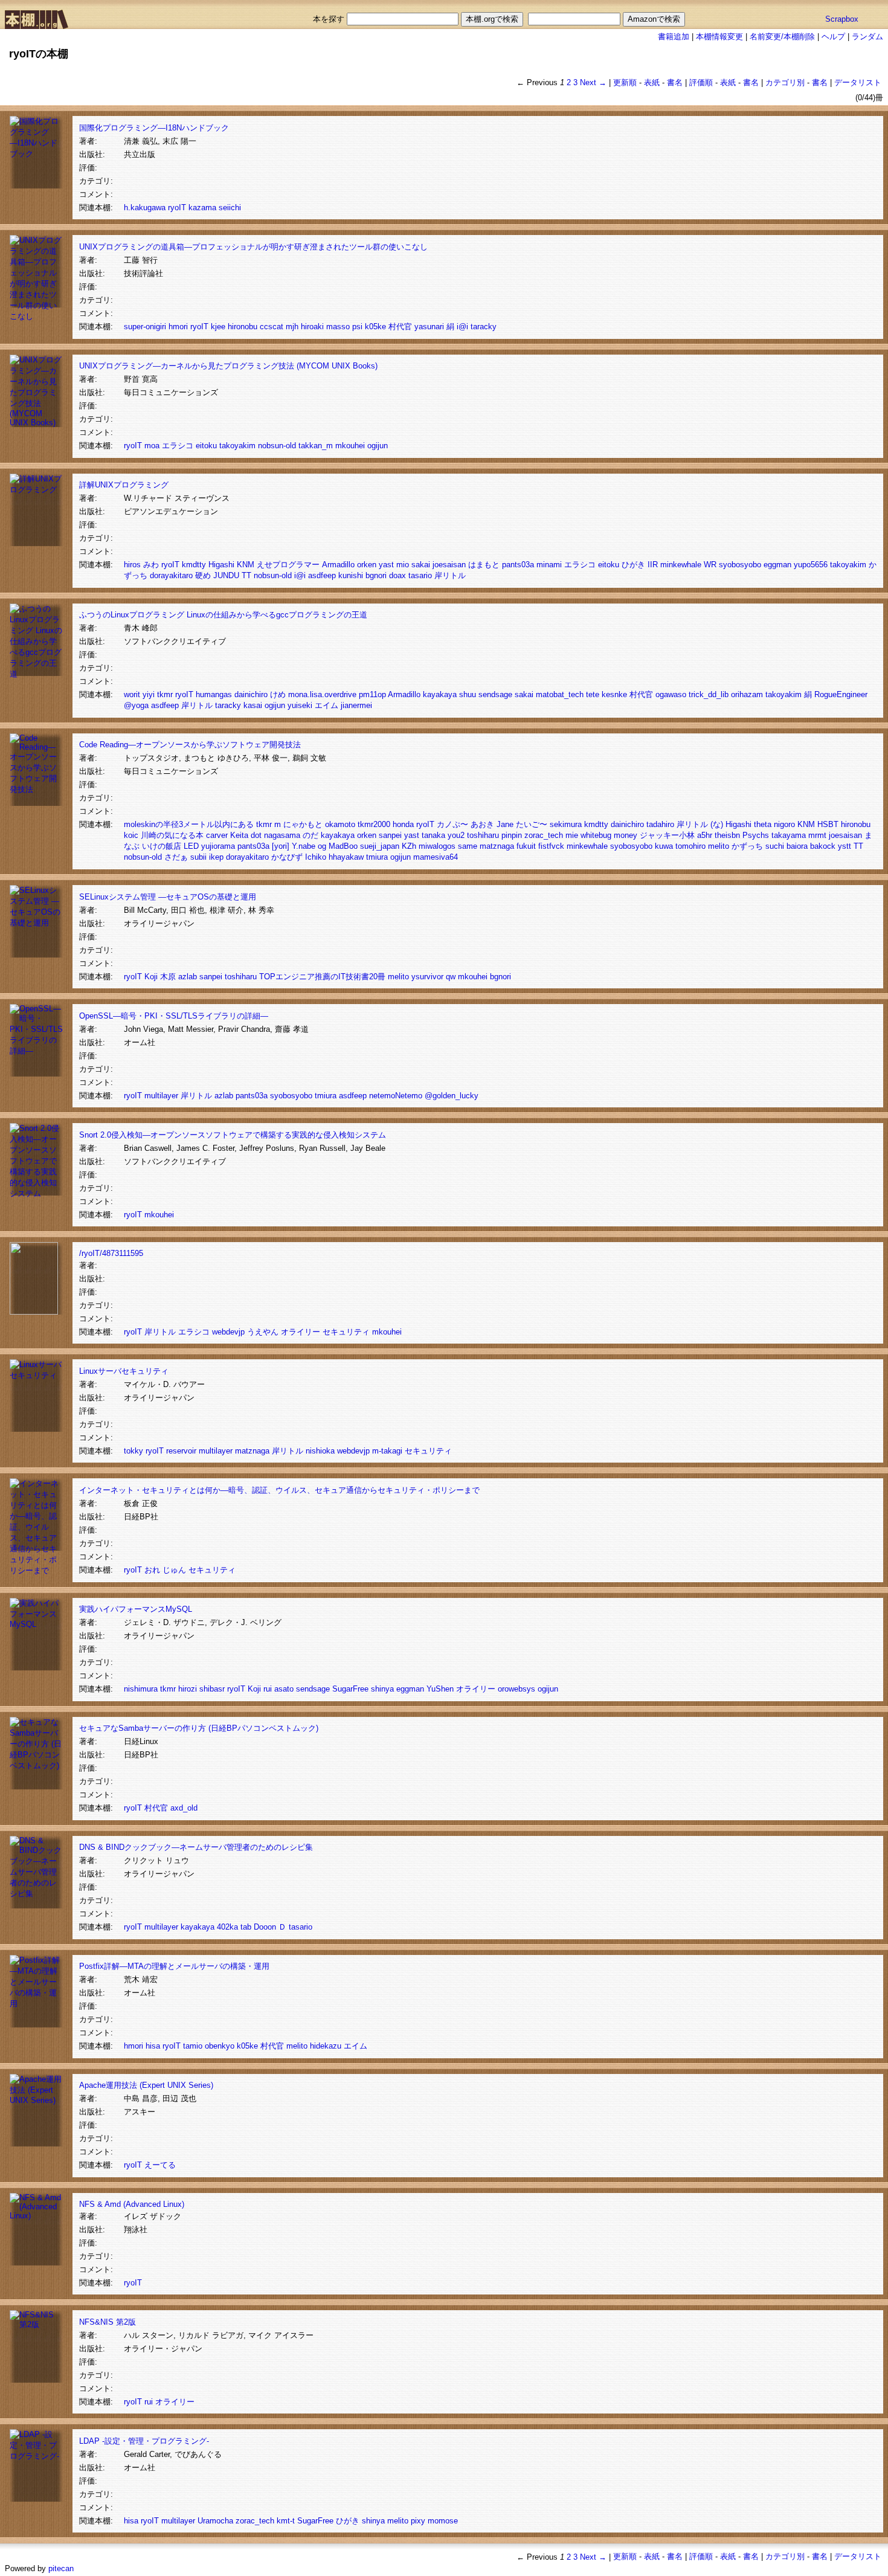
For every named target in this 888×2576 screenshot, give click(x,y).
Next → (593, 82)
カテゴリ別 (785, 82)
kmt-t (286, 2521)
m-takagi (387, 1451)
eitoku (206, 446)
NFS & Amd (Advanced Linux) (132, 2204)
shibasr (212, 1689)
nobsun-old (277, 446)
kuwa (664, 846)
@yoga (136, 705)
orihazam (747, 694)
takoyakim (237, 446)
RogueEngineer (841, 694)
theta (763, 824)
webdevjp (228, 1332)
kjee (218, 327)
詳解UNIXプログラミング (124, 485)
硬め (203, 575)
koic (131, 835)
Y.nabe (304, 846)
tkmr (165, 694)
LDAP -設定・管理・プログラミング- (144, 2441)
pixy (418, 2521)
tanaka (433, 835)
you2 (456, 835)
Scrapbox (842, 19)
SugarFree (350, 1689)
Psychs (756, 835)
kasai (253, 705)
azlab (188, 977)
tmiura (377, 857)
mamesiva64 (436, 857)
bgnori (376, 575)
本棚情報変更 (719, 37)
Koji (151, 977)
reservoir (181, 1451)
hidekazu (326, 2046)
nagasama (282, 835)
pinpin (512, 835)
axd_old (184, 1808)
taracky (484, 327)
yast (386, 565)
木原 (168, 977)
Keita (239, 835)
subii (198, 857)
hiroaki (312, 327)
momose (443, 2521)
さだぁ (176, 857)
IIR (653, 565)
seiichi (230, 208)
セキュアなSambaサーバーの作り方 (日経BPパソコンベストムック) (199, 1728)
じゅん (174, 1570)
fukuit (526, 846)
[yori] (281, 846)
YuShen (440, 1689)
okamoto (340, 824)
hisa (153, 2046)
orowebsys (516, 1689)
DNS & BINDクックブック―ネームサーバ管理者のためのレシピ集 (196, 1847)
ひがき (633, 565)
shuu (468, 694)
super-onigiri (145, 327)
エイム (327, 705)
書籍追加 (674, 37)
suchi (775, 846)
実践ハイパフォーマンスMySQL (136, 1609)
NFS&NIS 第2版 (108, 2322)
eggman (777, 565)
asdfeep (322, 575)
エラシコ (178, 446)
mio (403, 565)
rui (268, 1689)
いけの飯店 (162, 846)
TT (246, 575)
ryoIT (177, 208)
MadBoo (343, 846)
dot (256, 835)
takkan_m (316, 446)
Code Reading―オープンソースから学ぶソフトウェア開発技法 (190, 745)
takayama (789, 835)
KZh (409, 846)
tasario (420, 575)
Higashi (221, 565)
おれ (152, 1570)
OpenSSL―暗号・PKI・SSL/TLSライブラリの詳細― (174, 1016)
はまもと (484, 565)
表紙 (652, 82)
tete (593, 694)
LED (191, 846)
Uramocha (215, 2521)
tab (246, 1927)
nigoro (784, 824)
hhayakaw (346, 857)
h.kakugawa (145, 208)
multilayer (161, 1096)
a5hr (705, 835)
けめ (278, 694)
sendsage (495, 694)
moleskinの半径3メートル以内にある (189, 824)
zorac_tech (544, 835)
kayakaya (440, 694)
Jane (505, 824)
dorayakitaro (171, 575)
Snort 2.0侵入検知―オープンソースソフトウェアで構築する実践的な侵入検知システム (233, 1135)
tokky (134, 1451)
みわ (151, 565)
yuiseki (300, 705)
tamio (193, 2046)
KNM (246, 565)
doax (397, 575)
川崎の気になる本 (172, 835)
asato (284, 1689)
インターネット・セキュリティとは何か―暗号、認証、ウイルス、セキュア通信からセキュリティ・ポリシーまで (279, 1490)
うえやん (263, 1332)
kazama (202, 208)
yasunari (429, 327)
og (322, 846)
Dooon (265, 1927)
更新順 (625, 82)
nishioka (320, 1451)
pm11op (372, 694)
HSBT (828, 824)
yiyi (149, 694)
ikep (216, 857)
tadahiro (660, 824)
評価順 (701, 82)
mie (572, 835)
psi (357, 327)
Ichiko (316, 857)
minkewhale (681, 565)
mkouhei (350, 446)
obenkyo (220, 2046)
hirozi (188, 1689)
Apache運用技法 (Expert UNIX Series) (146, 2085)
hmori (178, 327)
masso (338, 327)
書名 (675, 82)
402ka (227, 1927)
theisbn (727, 835)
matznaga (497, 846)
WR (710, 565)
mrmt (817, 835)
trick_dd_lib (709, 694)
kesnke (614, 694)
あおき (482, 824)
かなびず (287, 857)
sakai (421, 565)
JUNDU (226, 575)
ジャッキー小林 (667, 835)
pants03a (518, 565)
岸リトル (450, 575)
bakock (823, 846)
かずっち (747, 846)
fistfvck (551, 846)
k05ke (375, 327)
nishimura (141, 1689)
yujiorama (218, 846)
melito (719, 846)
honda (403, 824)
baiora (797, 846)
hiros (132, 565)
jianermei (356, 705)
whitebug (596, 835)
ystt (845, 846)
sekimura (566, 824)
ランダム (867, 37)
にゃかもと (303, 824)
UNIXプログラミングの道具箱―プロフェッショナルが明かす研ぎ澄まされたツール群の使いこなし (253, 247)
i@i (462, 327)
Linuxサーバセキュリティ (124, 1371)
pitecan (61, 2568)
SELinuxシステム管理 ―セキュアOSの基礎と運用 (168, 897)
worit (132, 694)
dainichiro (251, 694)
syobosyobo (740, 565)
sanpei (390, 835)
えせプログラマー (288, 565)
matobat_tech (560, 694)
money (626, 835)
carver (217, 835)
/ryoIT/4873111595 (111, 1253)
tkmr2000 (374, 824)
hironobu (243, 327)
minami (549, 565)
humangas (214, 694)
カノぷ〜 (452, 824)
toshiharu (483, 835)
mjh (292, 327)
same (468, 846)
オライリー (301, 1332)
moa (152, 446)
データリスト (858, 82)
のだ (310, 835)
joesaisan (449, 565)
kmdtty (194, 565)
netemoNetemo (396, 1096)
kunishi (351, 575)
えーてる (160, 2165)
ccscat (272, 327)
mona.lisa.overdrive (322, 694)
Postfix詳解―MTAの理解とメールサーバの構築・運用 (174, 1966)
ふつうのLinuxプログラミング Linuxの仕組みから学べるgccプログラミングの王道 (223, 615)
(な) (717, 824)
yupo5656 (811, 565)
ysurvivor (427, 977)
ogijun (378, 446)
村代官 (400, 327)
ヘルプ (833, 37)
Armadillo (338, 565)
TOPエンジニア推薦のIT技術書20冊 (322, 977)
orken (367, 565)
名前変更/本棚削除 (782, 37)
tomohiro (690, 846)
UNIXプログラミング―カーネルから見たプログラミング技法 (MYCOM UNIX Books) (228, 366)
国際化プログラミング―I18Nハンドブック (154, 128)
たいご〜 (532, 824)
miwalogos (437, 846)
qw (451, 977)
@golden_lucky (452, 1096)
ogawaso (671, 694)
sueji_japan (380, 846)
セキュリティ (346, 1332)
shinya (382, 1689)
